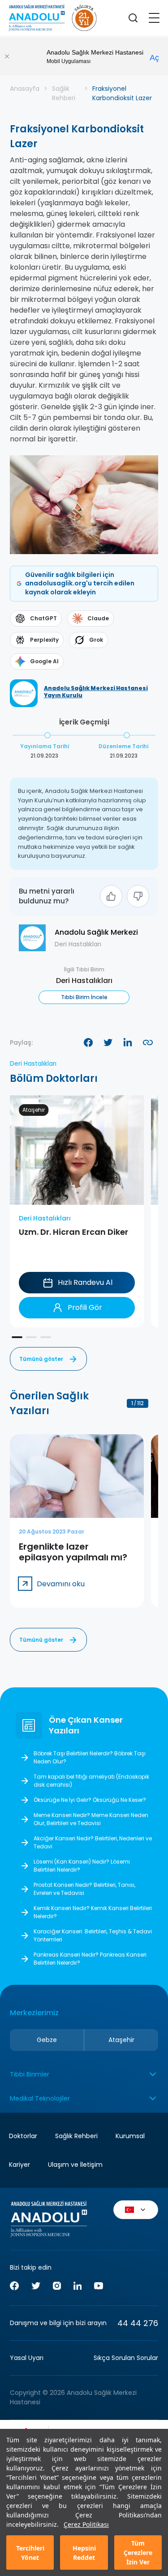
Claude (98, 618)
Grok (96, 640)
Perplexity (44, 640)
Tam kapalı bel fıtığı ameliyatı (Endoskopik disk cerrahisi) (91, 1781)
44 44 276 (138, 2323)
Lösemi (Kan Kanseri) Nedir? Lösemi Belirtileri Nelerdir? (82, 1866)
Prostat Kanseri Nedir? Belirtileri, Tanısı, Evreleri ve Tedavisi (84, 1889)
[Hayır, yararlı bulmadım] (138, 896)
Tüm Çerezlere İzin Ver (138, 2553)
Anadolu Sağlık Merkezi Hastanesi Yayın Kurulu (96, 692)
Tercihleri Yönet (30, 2553)
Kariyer (19, 2165)
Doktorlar (23, 2136)
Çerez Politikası (86, 2524)
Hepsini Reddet (84, 2553)
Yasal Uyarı (27, 2358)
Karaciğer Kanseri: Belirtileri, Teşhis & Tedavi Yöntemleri (93, 1935)
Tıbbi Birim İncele (84, 997)
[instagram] (57, 2287)
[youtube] (99, 2287)
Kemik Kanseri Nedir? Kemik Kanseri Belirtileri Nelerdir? (93, 1912)
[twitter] (36, 2287)
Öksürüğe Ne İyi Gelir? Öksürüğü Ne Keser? (90, 1800)
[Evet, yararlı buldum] (111, 896)
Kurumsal (130, 2136)
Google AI (44, 661)
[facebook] (14, 2287)
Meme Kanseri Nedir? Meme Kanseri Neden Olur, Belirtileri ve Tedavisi (91, 1819)
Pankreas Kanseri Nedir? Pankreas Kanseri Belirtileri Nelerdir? (90, 1959)
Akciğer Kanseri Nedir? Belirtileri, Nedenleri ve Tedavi (93, 1842)
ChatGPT (43, 618)
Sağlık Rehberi (64, 93)
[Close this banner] (7, 56)
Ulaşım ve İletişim (75, 2165)
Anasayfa (25, 89)
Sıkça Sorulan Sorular (126, 2358)
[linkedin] (78, 2287)
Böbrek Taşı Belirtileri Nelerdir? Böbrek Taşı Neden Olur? (90, 1757)
